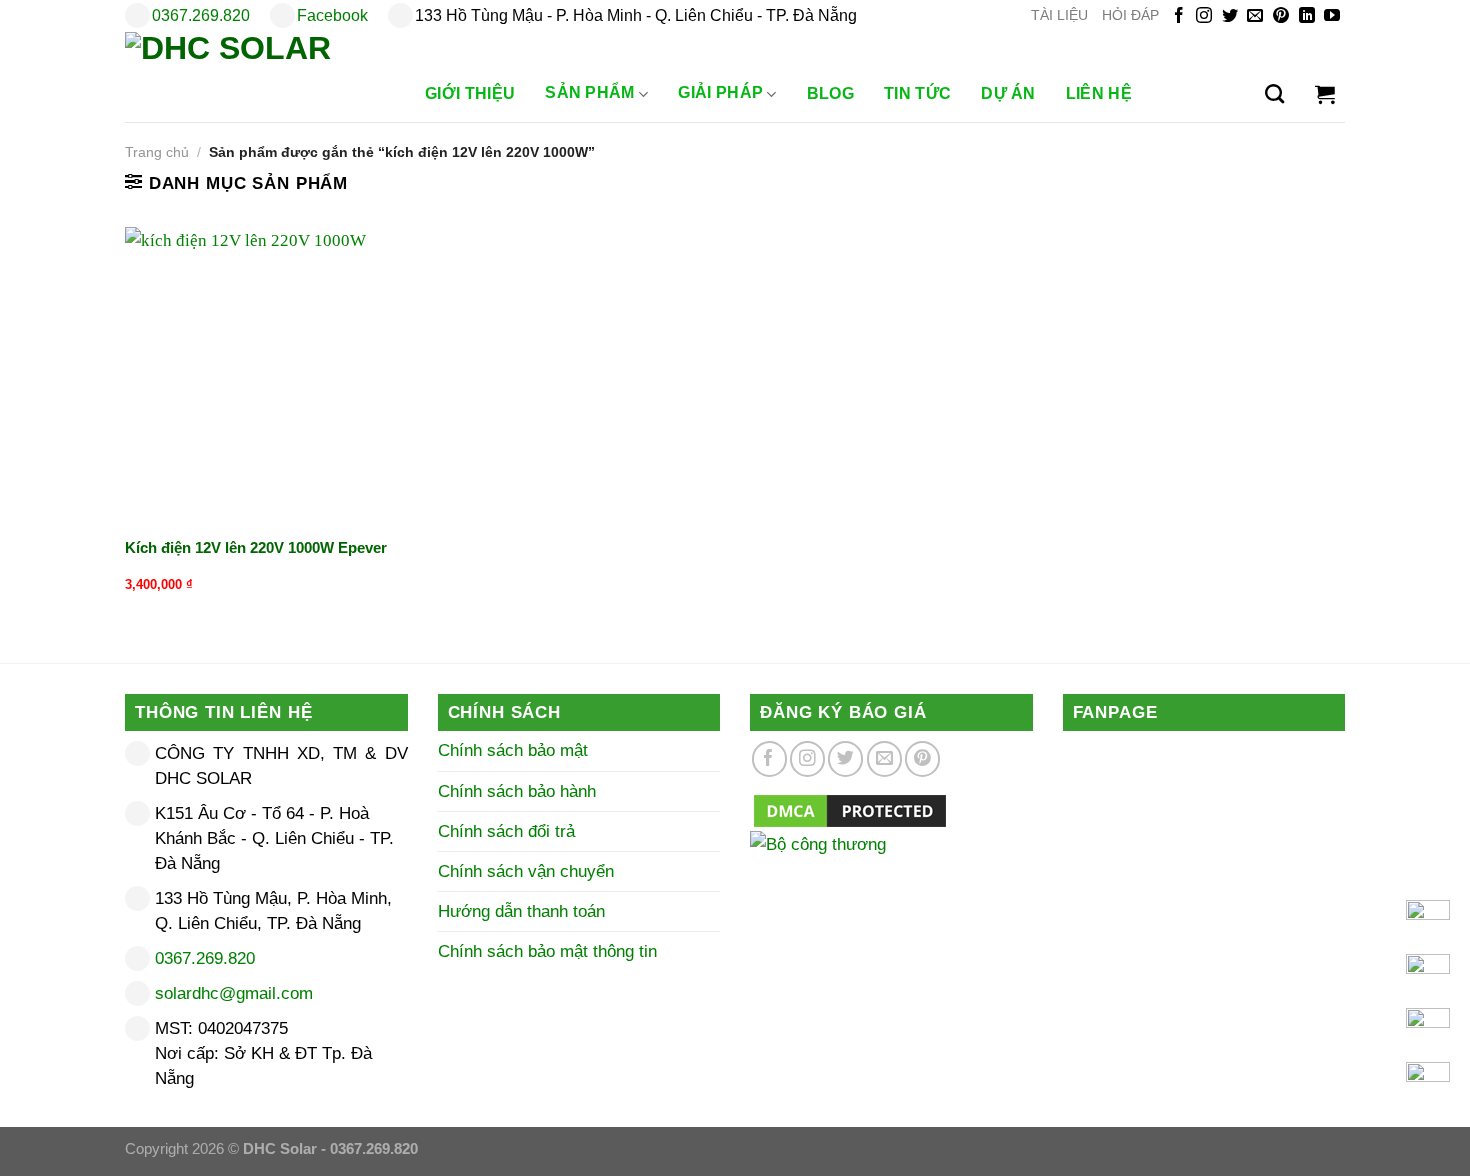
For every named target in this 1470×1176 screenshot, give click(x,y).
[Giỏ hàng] (1325, 94)
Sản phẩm (590, 92)
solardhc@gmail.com (234, 993)
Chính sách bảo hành (517, 791)
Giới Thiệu (470, 93)
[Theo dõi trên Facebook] (1179, 16)
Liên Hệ (1099, 93)
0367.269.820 (201, 15)
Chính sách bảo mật (513, 750)
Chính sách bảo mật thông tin (547, 951)
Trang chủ (157, 152)
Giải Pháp (720, 92)
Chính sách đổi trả (506, 831)
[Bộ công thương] (891, 869)
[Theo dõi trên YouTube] (1332, 16)
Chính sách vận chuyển (526, 871)
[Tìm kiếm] (1274, 94)
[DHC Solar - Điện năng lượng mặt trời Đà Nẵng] (255, 77)
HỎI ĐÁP (1130, 15)
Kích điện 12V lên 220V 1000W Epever (256, 547)
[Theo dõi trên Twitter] (1230, 16)
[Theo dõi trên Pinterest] (1281, 16)
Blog (830, 93)
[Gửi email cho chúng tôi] (1255, 16)
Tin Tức (917, 93)
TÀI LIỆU (1059, 15)
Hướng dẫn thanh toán (521, 911)
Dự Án (1008, 93)
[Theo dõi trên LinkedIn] (1307, 16)
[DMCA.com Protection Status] (850, 809)
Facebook (332, 15)
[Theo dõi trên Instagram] (1204, 16)
